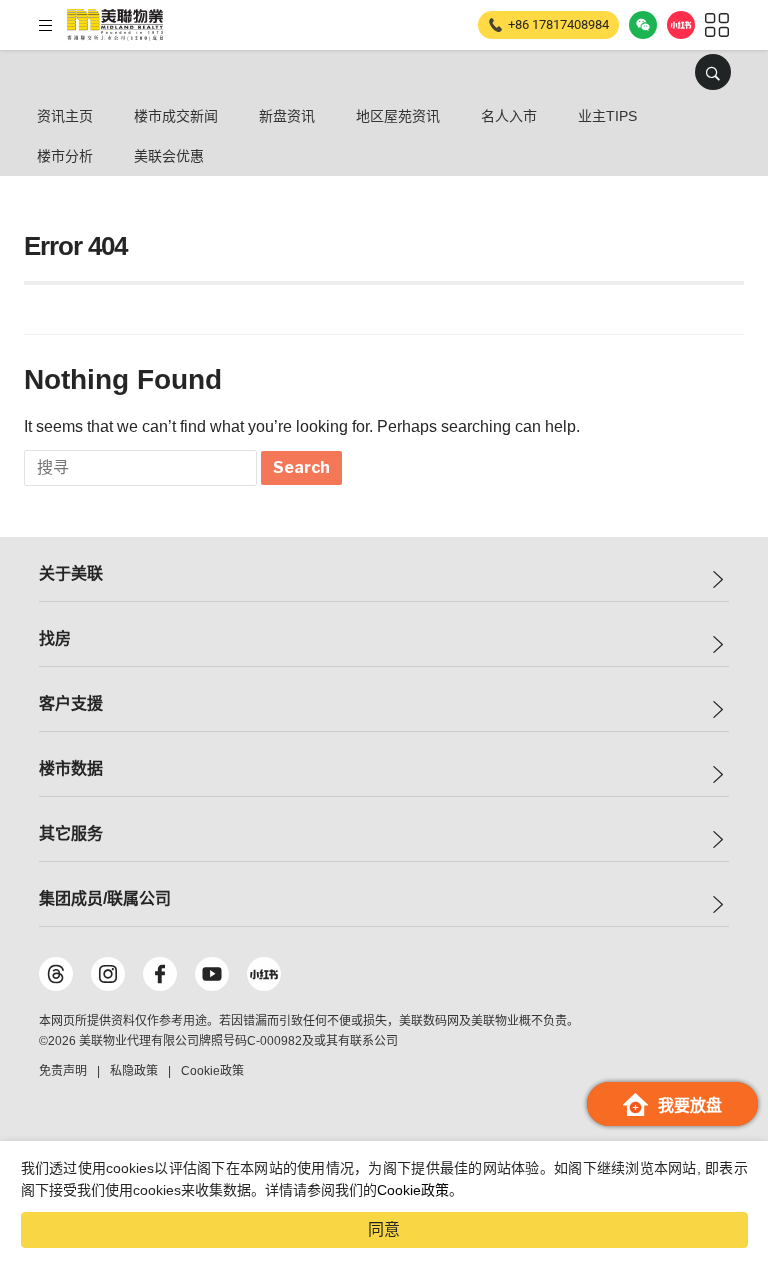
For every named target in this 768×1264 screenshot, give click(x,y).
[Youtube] (212, 974)
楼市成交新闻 (176, 116)
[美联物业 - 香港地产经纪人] (115, 25)
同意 (384, 1229)
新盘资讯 (287, 116)
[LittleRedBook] (264, 974)
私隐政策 (134, 1071)
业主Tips (607, 116)
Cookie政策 (413, 1190)
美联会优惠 (169, 156)
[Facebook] (160, 974)
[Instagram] (108, 974)
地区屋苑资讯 (398, 116)
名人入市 (509, 116)
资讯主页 (65, 116)
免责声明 (63, 1071)
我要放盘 (690, 1105)
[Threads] (56, 974)
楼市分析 (65, 156)
